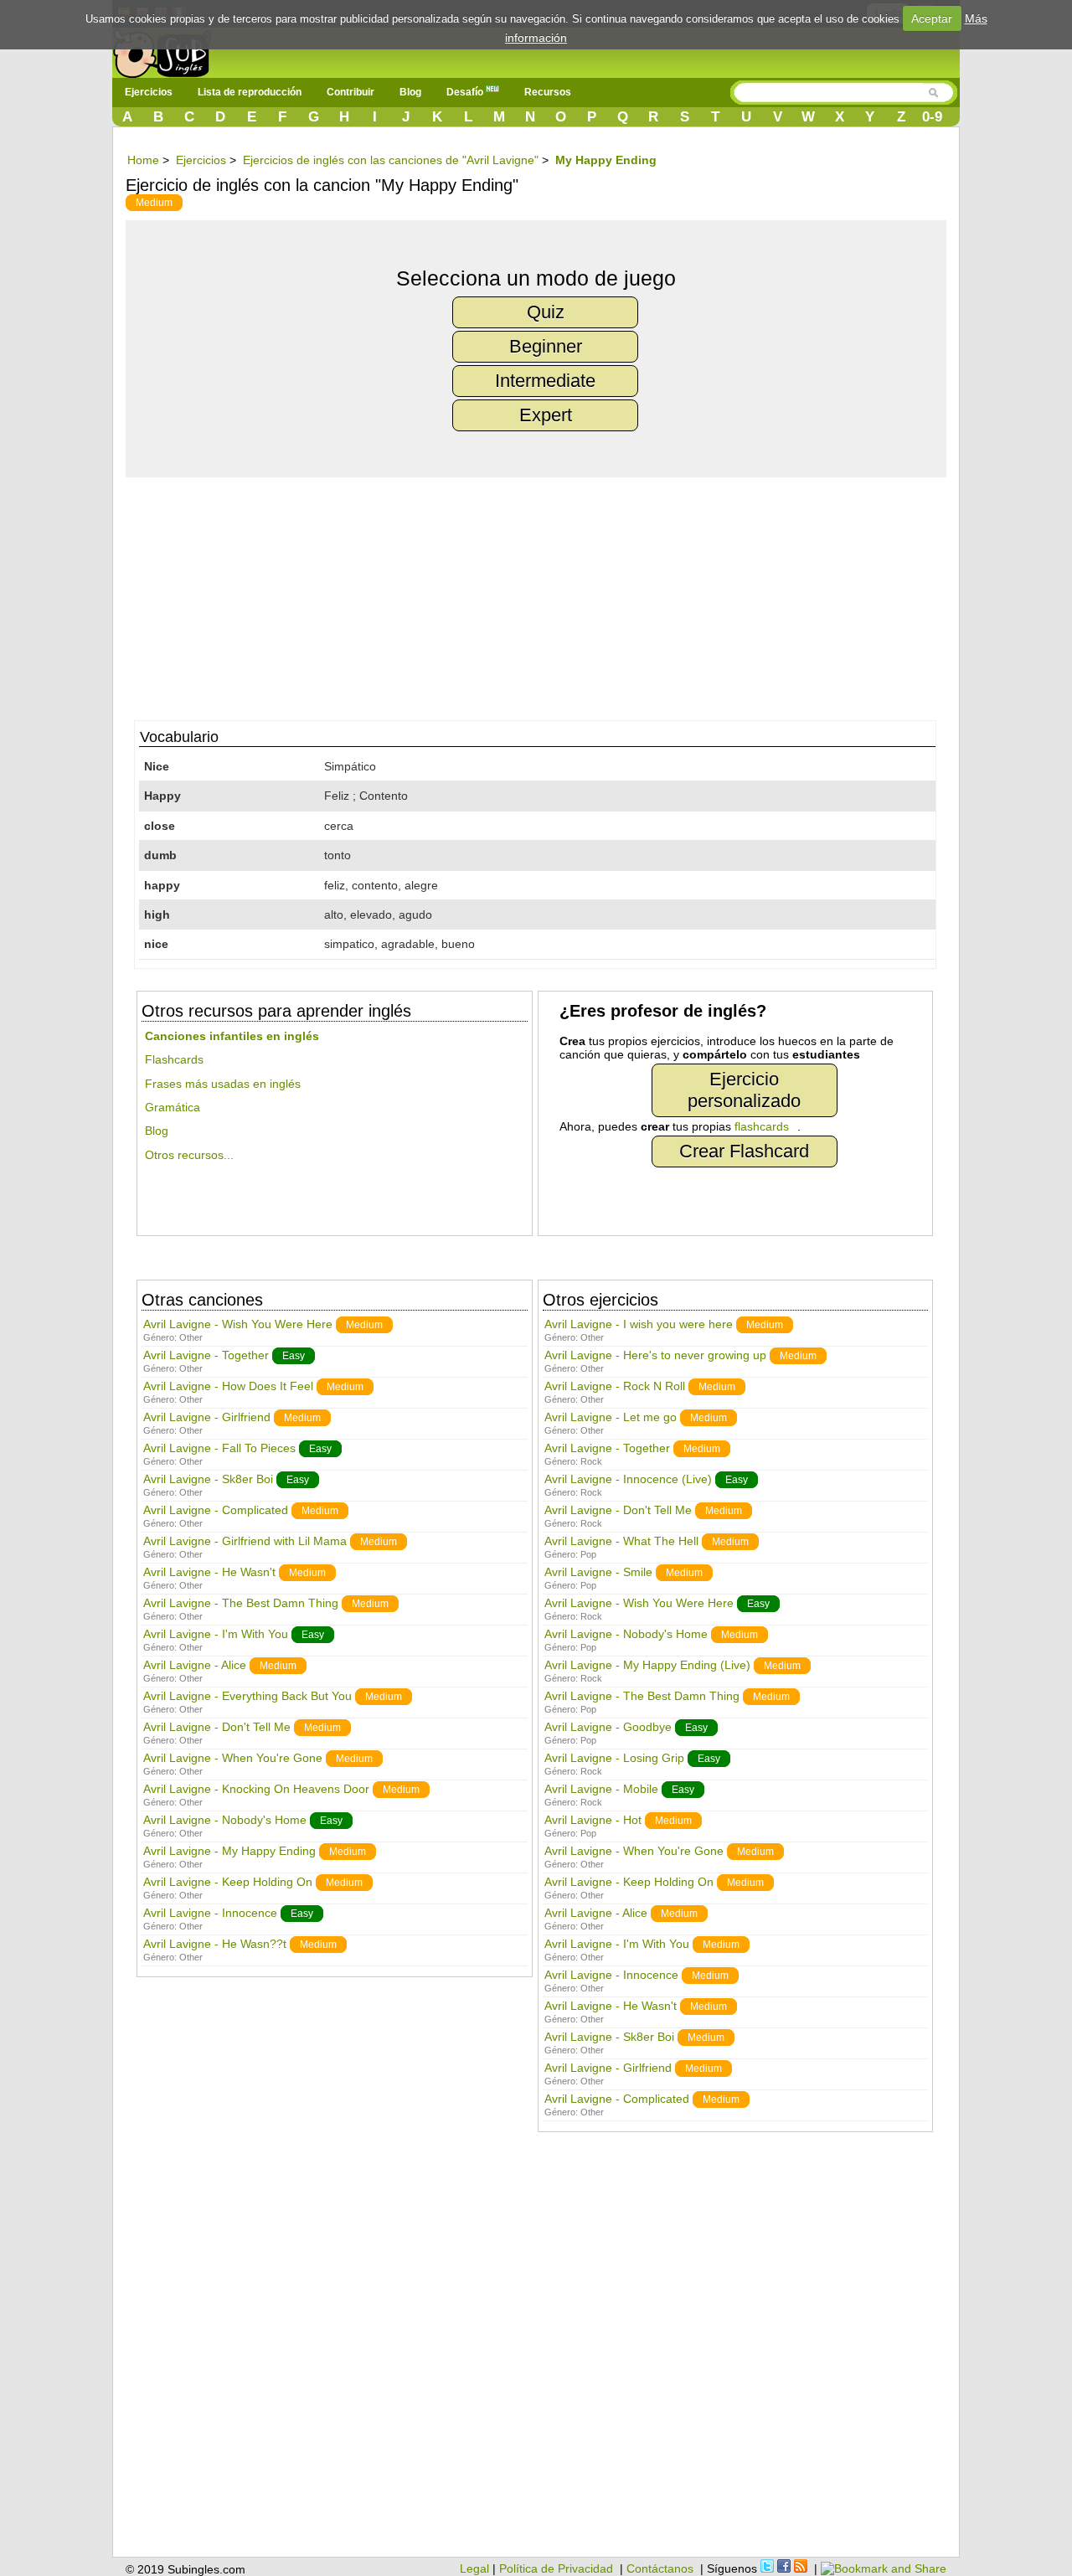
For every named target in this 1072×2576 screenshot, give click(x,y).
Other (191, 1337)
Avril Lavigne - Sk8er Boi (208, 1479)
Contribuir (350, 92)
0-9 (932, 117)
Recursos (548, 92)
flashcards (762, 1126)
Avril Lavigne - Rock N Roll (615, 1386)
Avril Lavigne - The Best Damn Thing (241, 1603)
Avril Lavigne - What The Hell (621, 1541)
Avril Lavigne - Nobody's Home (225, 1820)
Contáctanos (660, 2568)
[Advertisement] (544, 595)
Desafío (466, 92)
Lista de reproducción (250, 92)
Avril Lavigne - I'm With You (216, 1634)
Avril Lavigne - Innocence (210, 1913)
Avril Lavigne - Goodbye (608, 1727)
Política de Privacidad (556, 2568)
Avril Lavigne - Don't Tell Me (217, 1727)
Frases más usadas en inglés (223, 1084)
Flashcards (174, 1059)
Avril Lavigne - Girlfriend (207, 1417)
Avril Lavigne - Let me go (611, 1417)
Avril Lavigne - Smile (598, 1572)
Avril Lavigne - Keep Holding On (228, 1882)
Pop (588, 1554)
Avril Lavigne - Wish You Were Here (238, 1324)
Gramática (173, 1107)
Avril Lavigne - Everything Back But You (247, 1696)
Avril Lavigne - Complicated (216, 1510)
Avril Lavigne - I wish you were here (639, 1324)
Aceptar (932, 18)
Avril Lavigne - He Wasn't (209, 1572)
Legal (474, 2568)
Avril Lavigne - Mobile (601, 1789)
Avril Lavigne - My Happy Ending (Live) (647, 1665)
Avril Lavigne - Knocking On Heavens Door (256, 1789)
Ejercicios (149, 92)
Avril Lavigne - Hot (593, 1820)
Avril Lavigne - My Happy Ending (229, 1851)
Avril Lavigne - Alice (195, 1665)
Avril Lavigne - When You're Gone (233, 1758)
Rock (591, 1461)
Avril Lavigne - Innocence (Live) (628, 1479)
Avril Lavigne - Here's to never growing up (655, 1355)
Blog (410, 92)
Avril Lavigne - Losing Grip (614, 1758)
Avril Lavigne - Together (206, 1355)
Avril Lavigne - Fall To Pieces (219, 1448)
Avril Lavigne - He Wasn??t (215, 1944)
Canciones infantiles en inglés (232, 1036)
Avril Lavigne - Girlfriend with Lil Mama (245, 1541)
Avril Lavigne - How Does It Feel (228, 1386)
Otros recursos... (189, 1155)
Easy (294, 1356)
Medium (154, 203)
